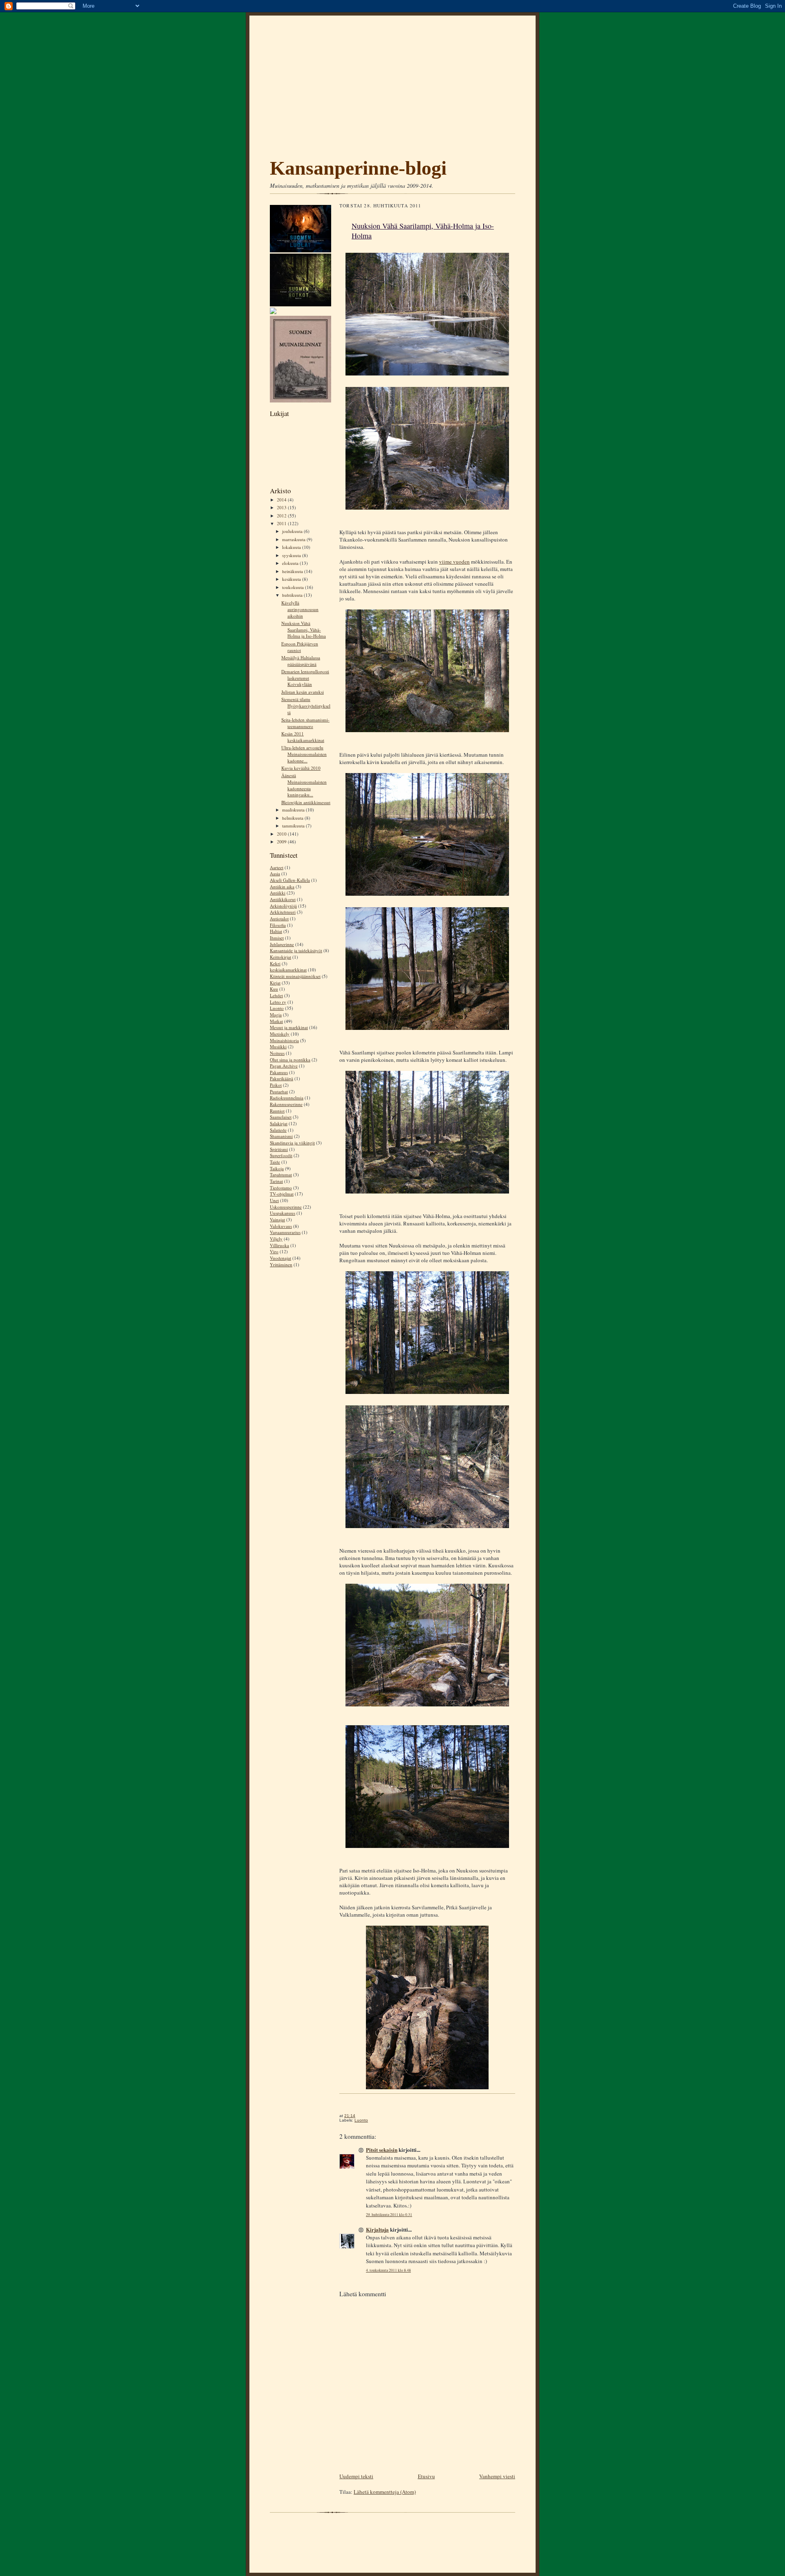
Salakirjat (279, 1123)
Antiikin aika (282, 887)
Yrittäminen (281, 1264)
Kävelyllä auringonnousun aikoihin (300, 609)
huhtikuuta (293, 595)
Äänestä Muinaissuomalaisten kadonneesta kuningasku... (304, 785)
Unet (274, 1200)
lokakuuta (292, 547)
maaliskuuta (294, 810)
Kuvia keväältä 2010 (301, 768)
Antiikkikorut (283, 899)
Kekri (275, 963)
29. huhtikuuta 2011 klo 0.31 (389, 2215)
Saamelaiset (281, 1117)
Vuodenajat (280, 1258)
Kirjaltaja (377, 2229)
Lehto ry (278, 1002)
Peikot (276, 1085)
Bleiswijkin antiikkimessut (306, 802)
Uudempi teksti (356, 2476)
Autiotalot (279, 918)
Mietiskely (280, 1034)
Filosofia (278, 925)
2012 (282, 516)
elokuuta (291, 563)
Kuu (274, 989)
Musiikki (278, 1046)
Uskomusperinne (286, 1207)
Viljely (276, 1239)
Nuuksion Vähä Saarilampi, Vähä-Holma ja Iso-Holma (304, 629)
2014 (282, 500)
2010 (282, 834)
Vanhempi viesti (497, 2476)
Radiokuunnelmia (287, 1098)
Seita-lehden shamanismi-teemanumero (305, 723)
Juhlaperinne (282, 944)
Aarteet (277, 867)
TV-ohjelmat (282, 1194)
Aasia (275, 873)
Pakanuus (279, 1072)
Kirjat (275, 983)
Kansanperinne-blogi (358, 168)
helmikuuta (293, 818)
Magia (276, 1015)
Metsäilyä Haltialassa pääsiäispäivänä (301, 661)
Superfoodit (281, 1155)
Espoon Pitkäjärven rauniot (300, 647)
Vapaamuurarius (285, 1232)
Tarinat (276, 1181)
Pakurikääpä (281, 1078)
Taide (275, 1162)
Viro (274, 1251)
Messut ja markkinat (289, 1027)
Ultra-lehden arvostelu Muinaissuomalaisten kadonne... (304, 754)
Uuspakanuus (283, 1213)
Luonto (277, 1008)
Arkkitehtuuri (283, 912)
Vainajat (277, 1219)
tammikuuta (294, 826)
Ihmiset (277, 938)
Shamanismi (281, 1136)
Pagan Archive (284, 1066)
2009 (282, 842)
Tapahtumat (281, 1174)
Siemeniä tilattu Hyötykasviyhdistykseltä (306, 706)
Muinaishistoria (284, 1040)
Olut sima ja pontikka (290, 1060)
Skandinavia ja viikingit (292, 1143)
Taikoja (277, 1168)
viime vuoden (454, 562)
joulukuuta (293, 531)
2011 (282, 523)
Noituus (277, 1053)
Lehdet (276, 995)
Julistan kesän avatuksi (303, 692)
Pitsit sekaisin (382, 2150)
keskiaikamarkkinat (288, 970)
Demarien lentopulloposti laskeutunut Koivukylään (305, 678)
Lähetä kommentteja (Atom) (385, 2492)
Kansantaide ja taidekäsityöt (296, 950)
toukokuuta (294, 587)
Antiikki (278, 893)
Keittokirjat (280, 957)
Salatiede (278, 1130)
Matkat (276, 1021)
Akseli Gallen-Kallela (290, 880)
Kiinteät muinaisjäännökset (295, 976)
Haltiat (276, 931)
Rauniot (277, 1111)
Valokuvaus (281, 1226)
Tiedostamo (281, 1188)
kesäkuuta (292, 579)
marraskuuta (294, 539)
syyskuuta (292, 555)
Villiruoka (279, 1245)
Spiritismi (279, 1149)
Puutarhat (279, 1091)
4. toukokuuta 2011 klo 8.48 (388, 2270)
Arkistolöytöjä (283, 906)
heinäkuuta (293, 571)
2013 (282, 507)
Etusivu (426, 2476)
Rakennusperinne (286, 1104)
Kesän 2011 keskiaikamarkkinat (303, 737)
